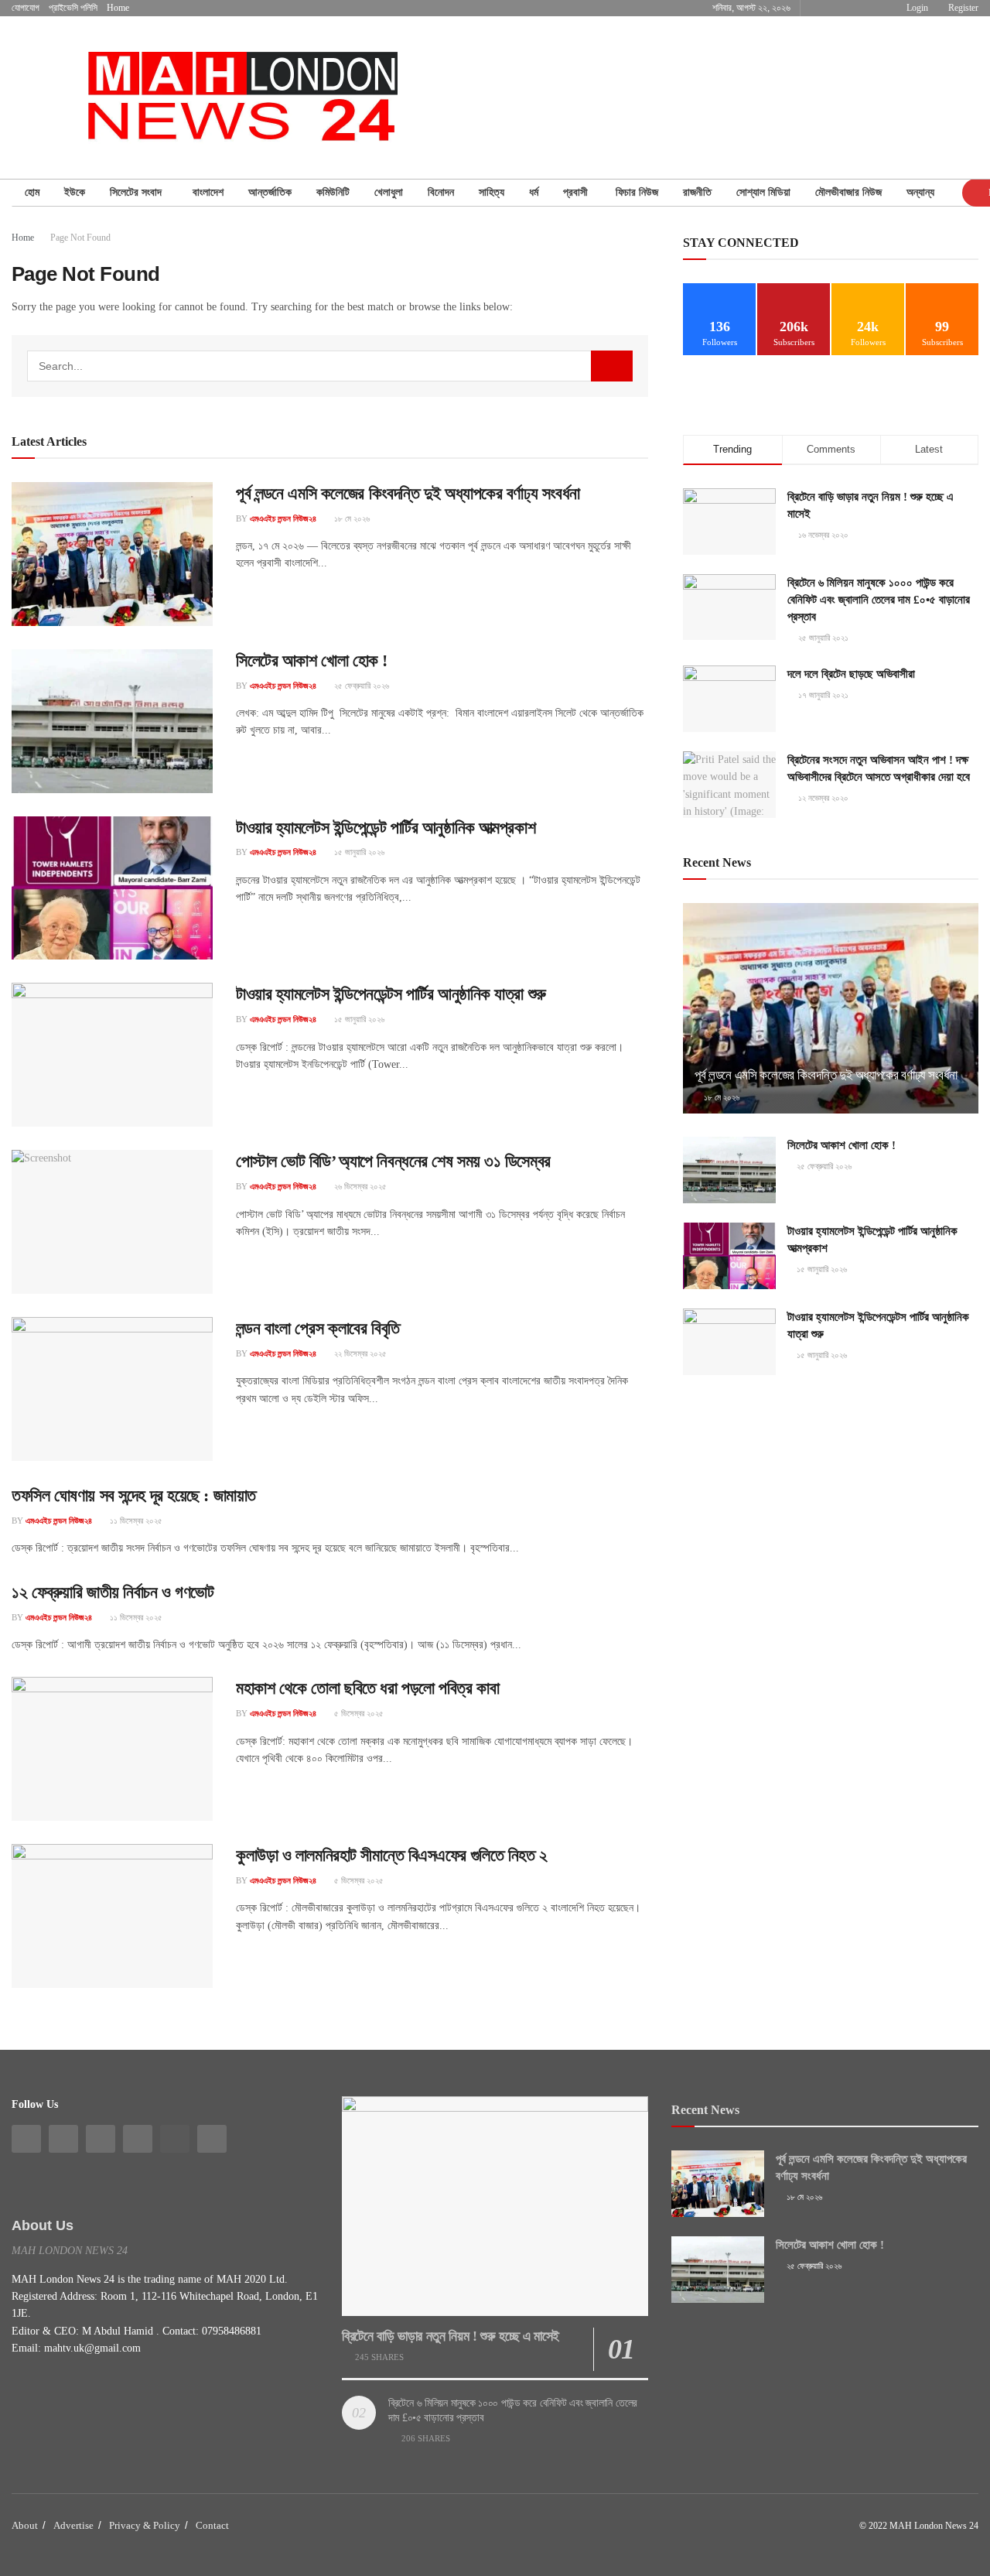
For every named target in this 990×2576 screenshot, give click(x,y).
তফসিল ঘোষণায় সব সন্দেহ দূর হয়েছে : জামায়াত (134, 1495)
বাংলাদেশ (208, 192)
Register (962, 8)
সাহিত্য (492, 192)
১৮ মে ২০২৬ (351, 518)
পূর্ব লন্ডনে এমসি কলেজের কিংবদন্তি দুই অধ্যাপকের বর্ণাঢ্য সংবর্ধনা (408, 493)
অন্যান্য (920, 192)
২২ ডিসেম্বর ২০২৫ (359, 1353)
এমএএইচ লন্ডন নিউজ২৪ (283, 518)
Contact (212, 2525)
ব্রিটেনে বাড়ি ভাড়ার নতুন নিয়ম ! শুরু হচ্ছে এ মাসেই (451, 2336)
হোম (32, 192)
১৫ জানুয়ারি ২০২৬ (358, 852)
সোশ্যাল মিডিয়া (763, 192)
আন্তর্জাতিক (270, 192)
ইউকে (75, 192)
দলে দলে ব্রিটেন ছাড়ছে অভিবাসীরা (851, 674)
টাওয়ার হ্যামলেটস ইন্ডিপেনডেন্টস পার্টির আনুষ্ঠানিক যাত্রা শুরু (391, 994)
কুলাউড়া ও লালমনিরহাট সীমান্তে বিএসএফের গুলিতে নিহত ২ (392, 1855)
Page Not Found (80, 238)
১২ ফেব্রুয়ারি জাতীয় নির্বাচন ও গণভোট (113, 1592)
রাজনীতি (697, 192)
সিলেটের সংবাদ (139, 192)
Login (916, 8)
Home (118, 8)
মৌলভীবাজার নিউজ (848, 192)
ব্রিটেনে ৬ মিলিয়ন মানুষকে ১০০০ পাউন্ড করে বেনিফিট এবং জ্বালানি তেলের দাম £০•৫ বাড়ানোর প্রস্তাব (879, 600)
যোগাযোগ (26, 8)
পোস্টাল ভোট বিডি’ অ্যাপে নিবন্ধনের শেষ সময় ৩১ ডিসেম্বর (393, 1161)
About (25, 2525)
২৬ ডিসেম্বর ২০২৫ (359, 1186)
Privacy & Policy (145, 2525)
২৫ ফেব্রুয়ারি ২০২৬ (360, 686)
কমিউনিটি (333, 192)
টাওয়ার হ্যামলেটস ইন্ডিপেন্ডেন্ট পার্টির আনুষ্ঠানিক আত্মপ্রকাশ (386, 828)
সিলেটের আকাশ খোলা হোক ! (312, 660)
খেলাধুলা (389, 192)
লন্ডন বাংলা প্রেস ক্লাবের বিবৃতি (318, 1328)
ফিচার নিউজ (637, 192)
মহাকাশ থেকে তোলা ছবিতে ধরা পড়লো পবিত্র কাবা (367, 1688)
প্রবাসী (577, 192)
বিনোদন (441, 192)
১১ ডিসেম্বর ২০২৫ (135, 1521)
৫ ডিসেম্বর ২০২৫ (358, 1713)
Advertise (73, 2525)
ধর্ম (534, 192)
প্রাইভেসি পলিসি (73, 8)
